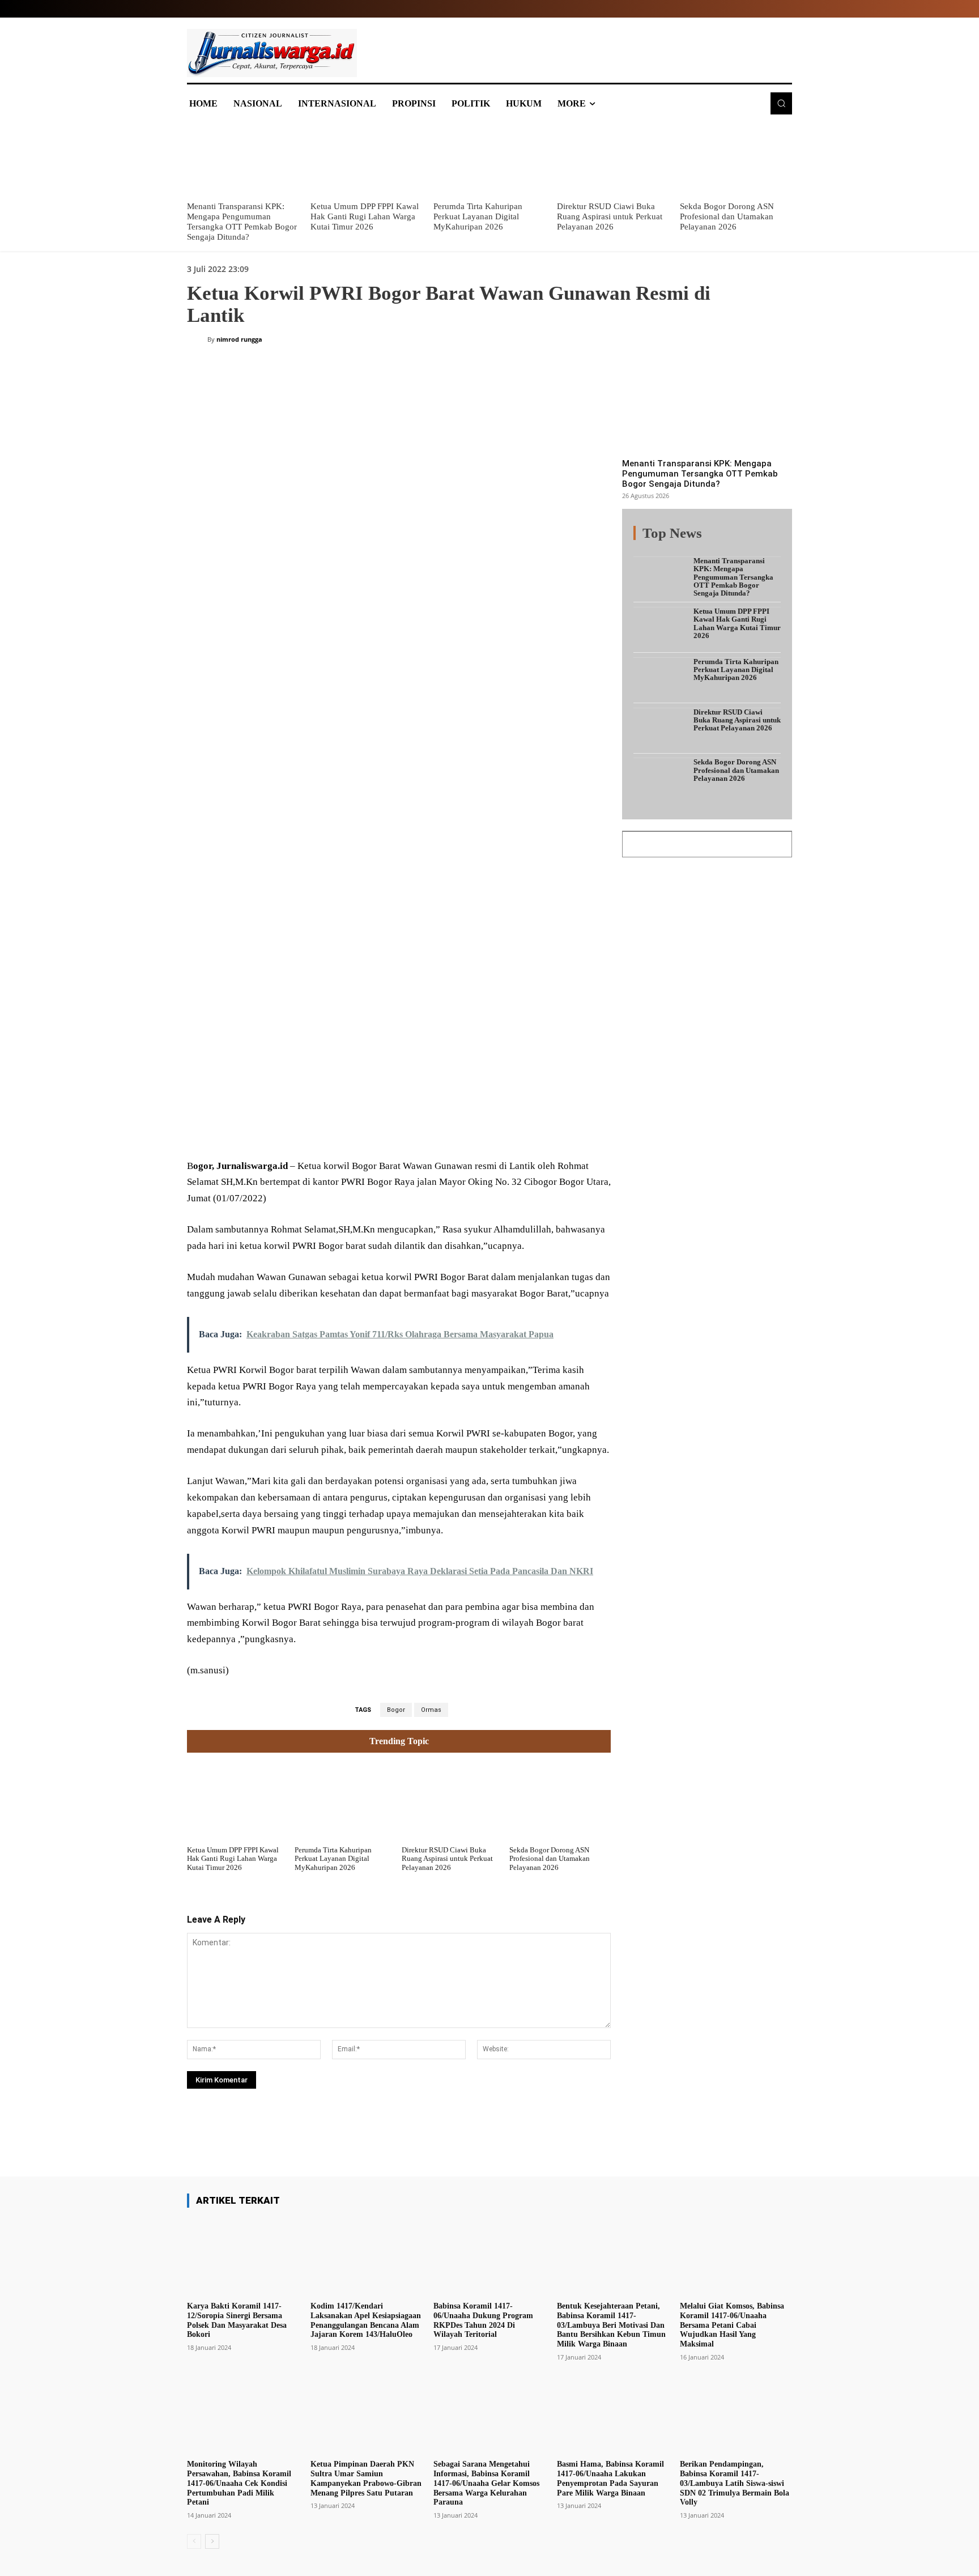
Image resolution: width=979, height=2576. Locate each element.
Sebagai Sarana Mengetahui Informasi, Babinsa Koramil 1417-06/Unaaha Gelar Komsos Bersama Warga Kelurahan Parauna (486, 2483)
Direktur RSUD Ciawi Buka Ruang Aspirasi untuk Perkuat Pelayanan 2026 (610, 216)
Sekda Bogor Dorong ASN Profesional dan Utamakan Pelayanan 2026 (727, 216)
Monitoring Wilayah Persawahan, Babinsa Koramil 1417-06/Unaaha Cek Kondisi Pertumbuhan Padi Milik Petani (239, 2483)
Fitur (676, 540)
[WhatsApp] (350, 1131)
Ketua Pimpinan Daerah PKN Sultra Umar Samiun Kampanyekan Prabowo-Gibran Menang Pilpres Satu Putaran (366, 2478)
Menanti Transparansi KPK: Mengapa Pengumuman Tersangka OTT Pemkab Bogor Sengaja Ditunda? (700, 474)
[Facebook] (272, 1131)
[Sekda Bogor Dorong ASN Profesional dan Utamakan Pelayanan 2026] (736, 159)
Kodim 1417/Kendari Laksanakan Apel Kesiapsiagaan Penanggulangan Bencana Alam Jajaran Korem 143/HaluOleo (366, 2320)
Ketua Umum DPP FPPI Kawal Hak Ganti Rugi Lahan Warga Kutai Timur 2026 (365, 216)
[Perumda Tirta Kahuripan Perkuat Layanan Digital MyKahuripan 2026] (489, 159)
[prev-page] (194, 2541)
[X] (298, 1131)
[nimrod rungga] (197, 339)
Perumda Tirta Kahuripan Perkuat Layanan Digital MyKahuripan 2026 (478, 216)
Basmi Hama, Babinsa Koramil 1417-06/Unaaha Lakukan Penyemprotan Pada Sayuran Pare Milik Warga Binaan (610, 2478)
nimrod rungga (239, 339)
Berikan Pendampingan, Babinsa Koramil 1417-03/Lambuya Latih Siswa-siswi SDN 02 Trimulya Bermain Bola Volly (735, 2483)
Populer (710, 540)
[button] (781, 103)
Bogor (396, 1710)
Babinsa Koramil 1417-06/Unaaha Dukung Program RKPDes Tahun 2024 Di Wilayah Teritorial (483, 2320)
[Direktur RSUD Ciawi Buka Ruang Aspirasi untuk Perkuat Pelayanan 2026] (613, 159)
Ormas (431, 1710)
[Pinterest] (324, 1131)
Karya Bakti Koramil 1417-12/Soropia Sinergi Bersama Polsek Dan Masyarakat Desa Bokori (237, 2320)
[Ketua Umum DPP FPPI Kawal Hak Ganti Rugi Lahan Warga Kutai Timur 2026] (367, 159)
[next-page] (212, 2541)
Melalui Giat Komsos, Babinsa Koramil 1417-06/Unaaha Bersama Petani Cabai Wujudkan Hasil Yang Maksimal (732, 2325)
